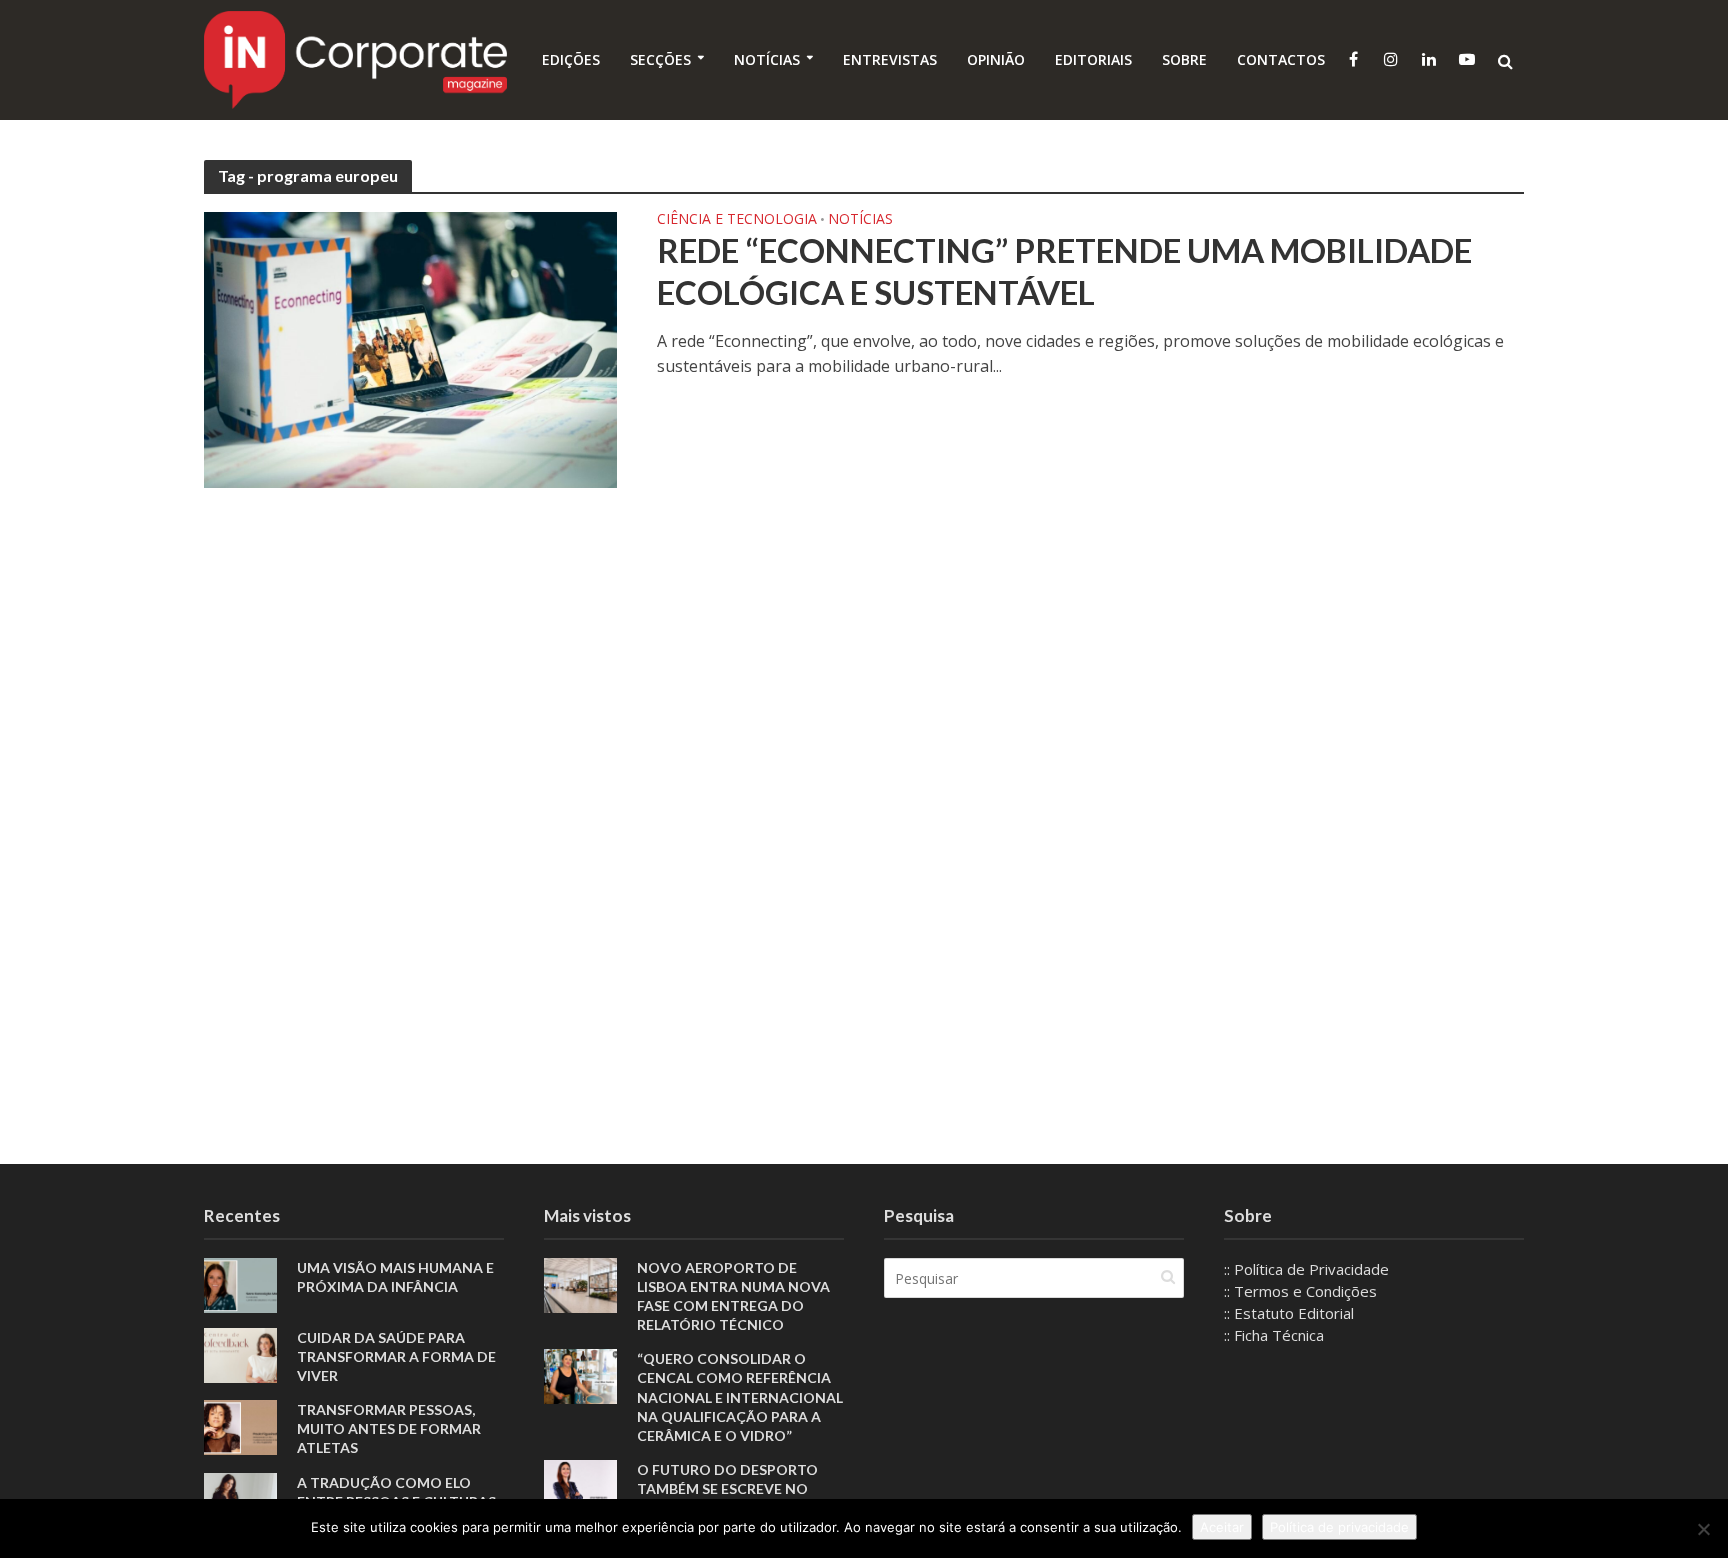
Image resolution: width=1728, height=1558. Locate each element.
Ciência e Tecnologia (737, 220)
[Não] (1703, 1529)
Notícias (767, 59)
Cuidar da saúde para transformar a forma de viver (396, 1356)
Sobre (1184, 59)
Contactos (1281, 59)
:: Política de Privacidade (1306, 1269)
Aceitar (1222, 1527)
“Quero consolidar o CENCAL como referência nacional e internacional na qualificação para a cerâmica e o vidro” (740, 1396)
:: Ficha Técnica (1274, 1335)
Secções (660, 59)
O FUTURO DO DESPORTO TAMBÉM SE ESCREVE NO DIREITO (727, 1488)
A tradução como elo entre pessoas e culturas (396, 1492)
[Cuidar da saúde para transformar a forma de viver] (240, 1354)
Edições (571, 59)
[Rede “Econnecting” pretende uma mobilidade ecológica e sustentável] (410, 348)
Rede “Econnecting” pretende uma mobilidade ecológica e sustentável (1064, 271)
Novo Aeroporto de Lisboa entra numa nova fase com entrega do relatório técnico (733, 1296)
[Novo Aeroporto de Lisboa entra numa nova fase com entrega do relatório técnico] (580, 1284)
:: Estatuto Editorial (1289, 1313)
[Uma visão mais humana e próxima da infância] (240, 1284)
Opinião (996, 59)
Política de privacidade (1339, 1527)
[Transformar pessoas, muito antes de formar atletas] (240, 1426)
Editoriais (1093, 59)
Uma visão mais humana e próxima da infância (395, 1277)
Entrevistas (890, 59)
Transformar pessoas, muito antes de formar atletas (389, 1428)
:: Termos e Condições (1300, 1291)
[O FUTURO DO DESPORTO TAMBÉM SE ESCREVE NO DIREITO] (580, 1485)
